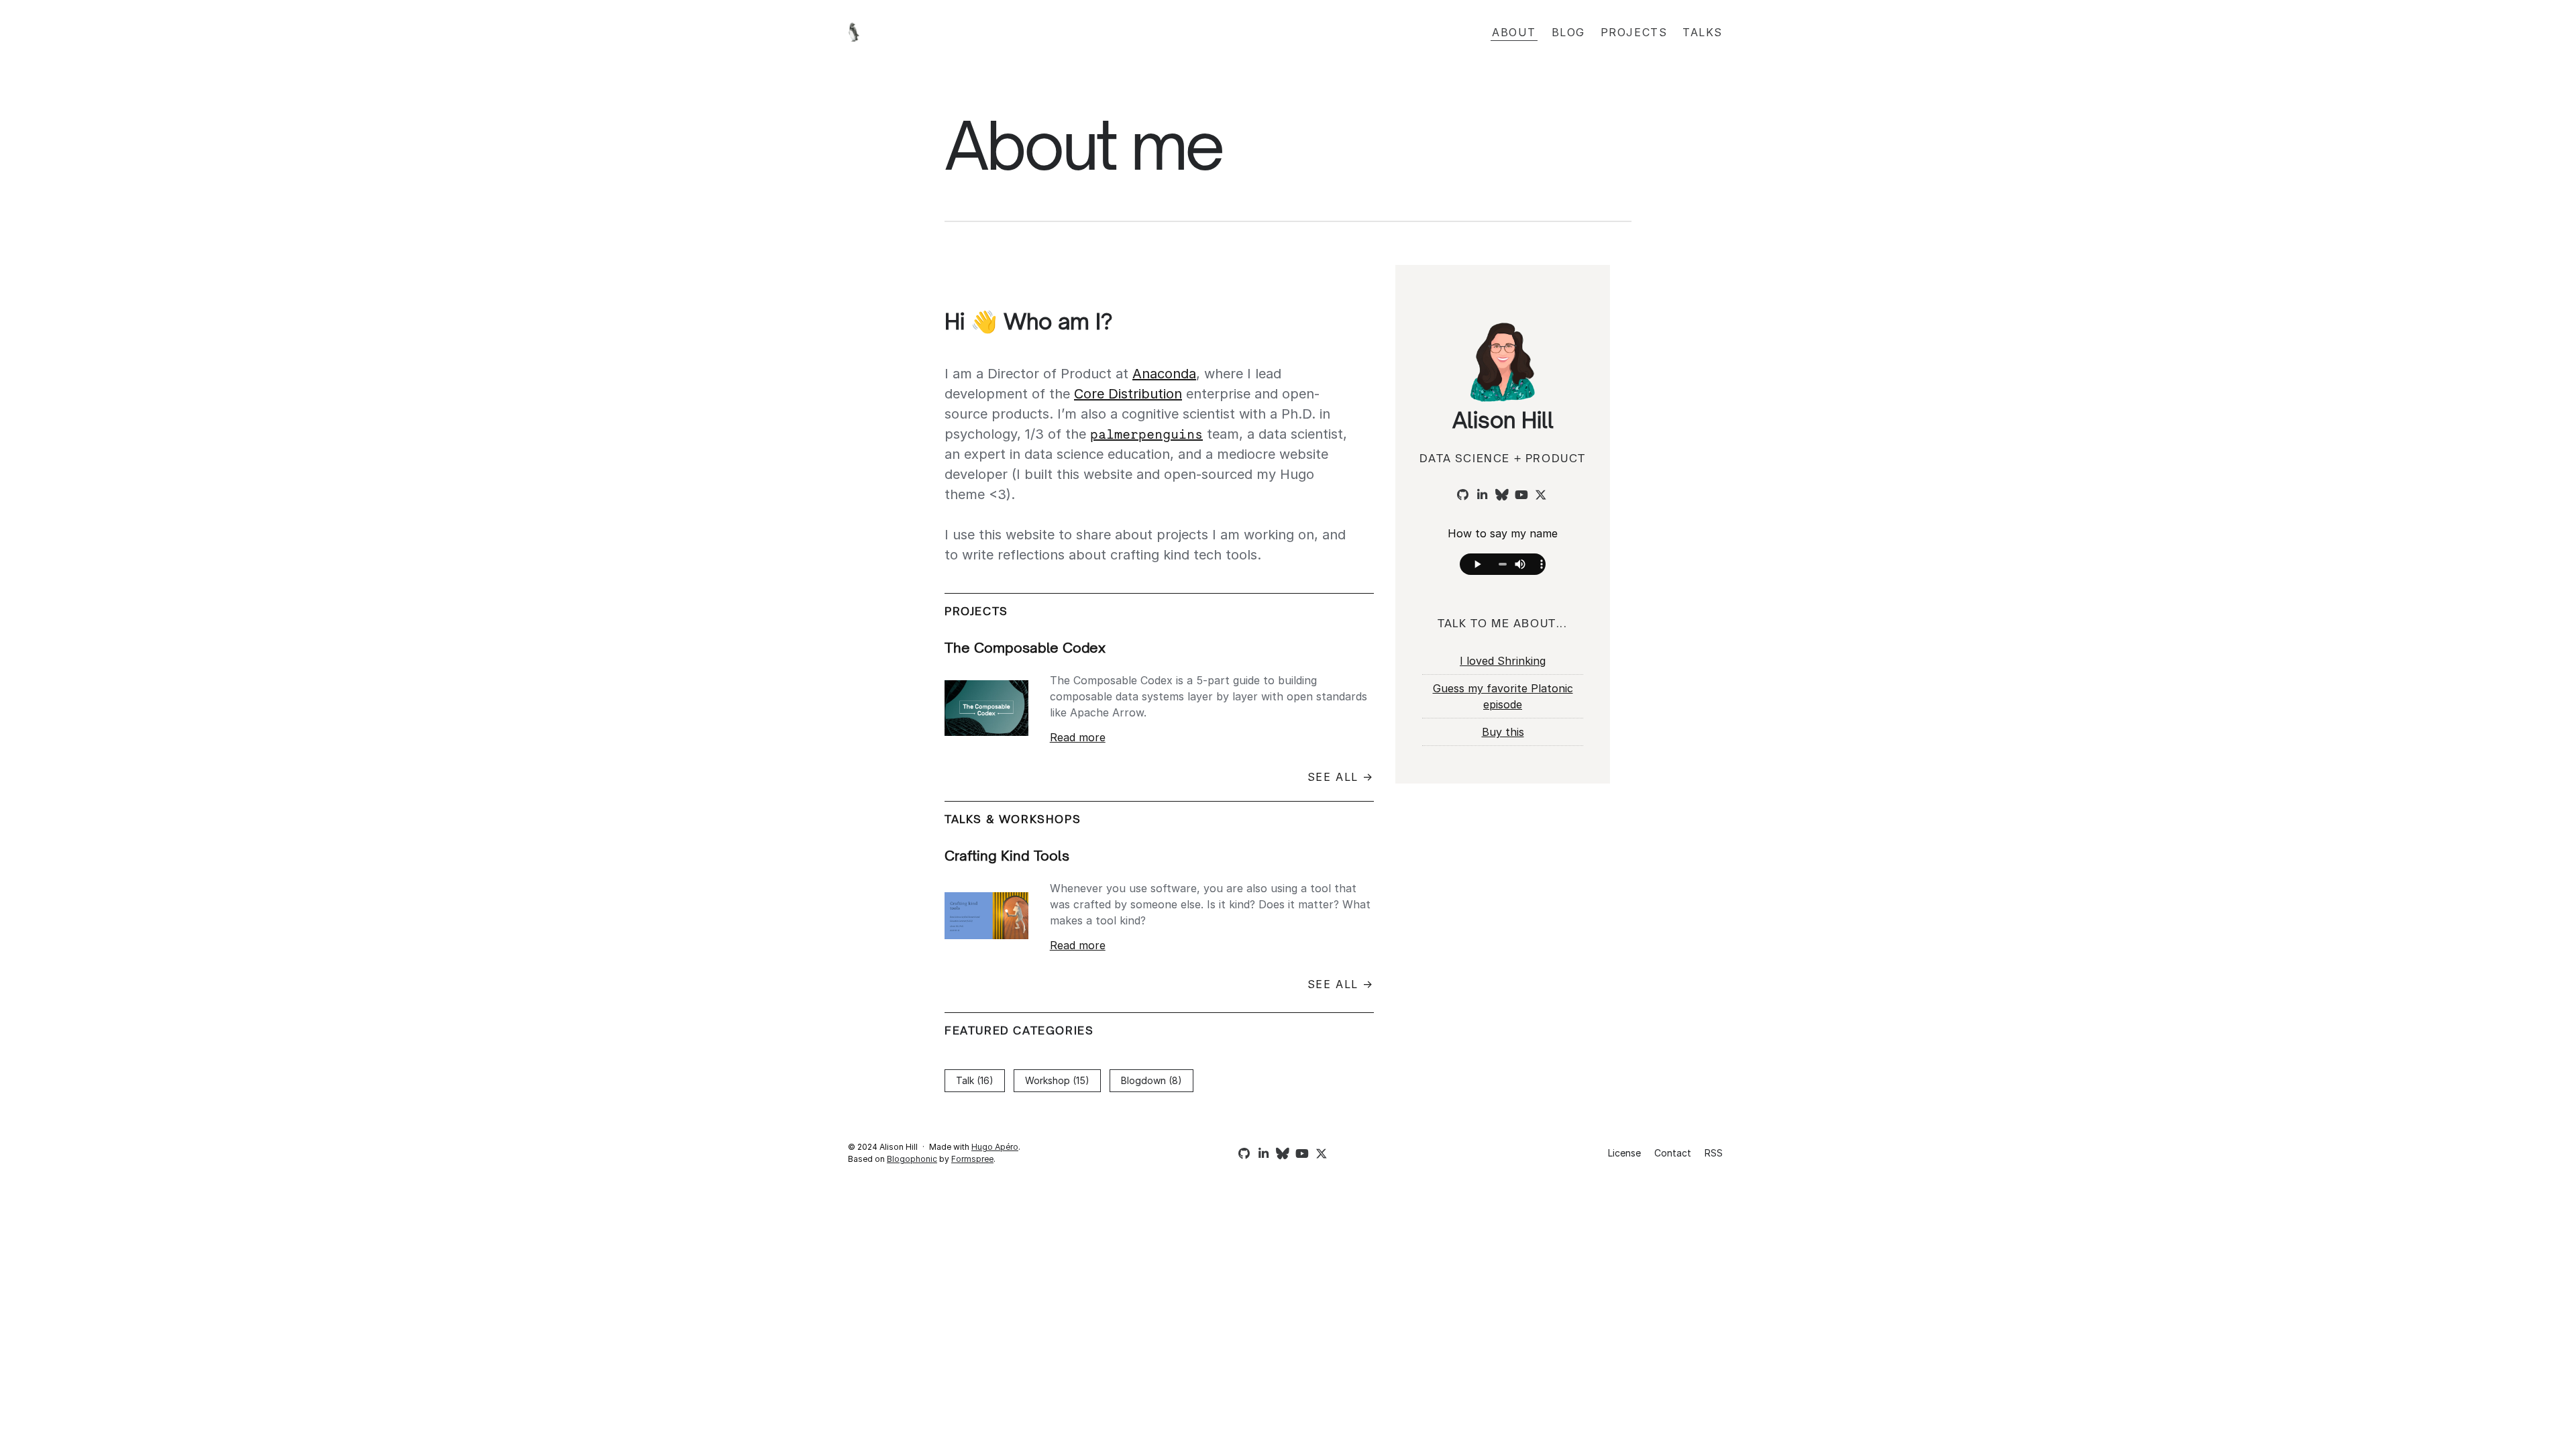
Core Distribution (1128, 394)
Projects (1634, 32)
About (1514, 32)
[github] (1461, 495)
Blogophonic (912, 1159)
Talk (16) (975, 1080)
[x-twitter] (1539, 495)
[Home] (993, 32)
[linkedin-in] (1481, 495)
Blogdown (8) (1151, 1080)
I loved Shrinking (1503, 661)
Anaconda (1164, 374)
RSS (1714, 1153)
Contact (1673, 1153)
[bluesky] (1500, 495)
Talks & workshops (1013, 819)
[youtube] (1519, 495)
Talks (1703, 32)
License (1624, 1153)
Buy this (1503, 732)
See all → (1341, 777)
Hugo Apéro (995, 1147)
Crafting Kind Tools (1007, 856)
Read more (1078, 737)
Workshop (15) (1057, 1080)
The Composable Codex (1025, 648)
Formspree (972, 1159)
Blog (1568, 32)
